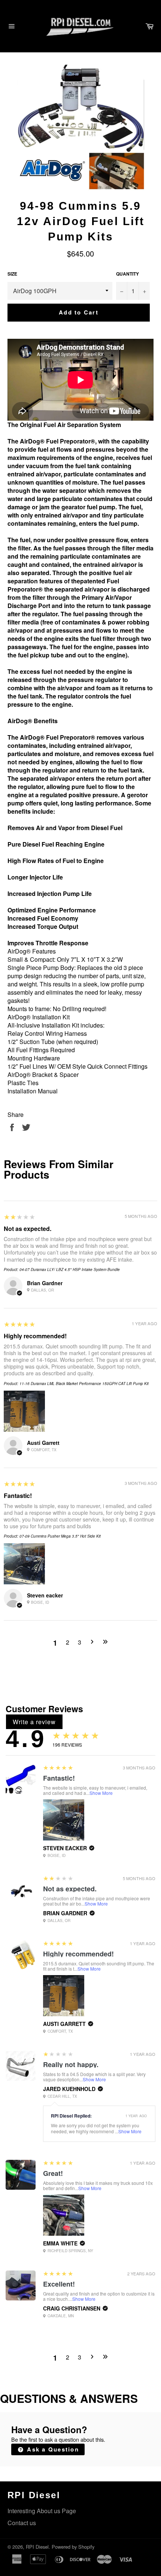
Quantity (127, 274)
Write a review (34, 1722)
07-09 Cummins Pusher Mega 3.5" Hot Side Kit (60, 1536)
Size (12, 274)
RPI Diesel (37, 2547)
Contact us (22, 2523)
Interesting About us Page (42, 2511)
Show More (101, 1793)
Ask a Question (52, 2449)
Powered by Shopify (73, 2547)
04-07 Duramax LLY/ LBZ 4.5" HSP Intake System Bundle (70, 1269)
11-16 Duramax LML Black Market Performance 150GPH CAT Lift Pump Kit (84, 1384)
